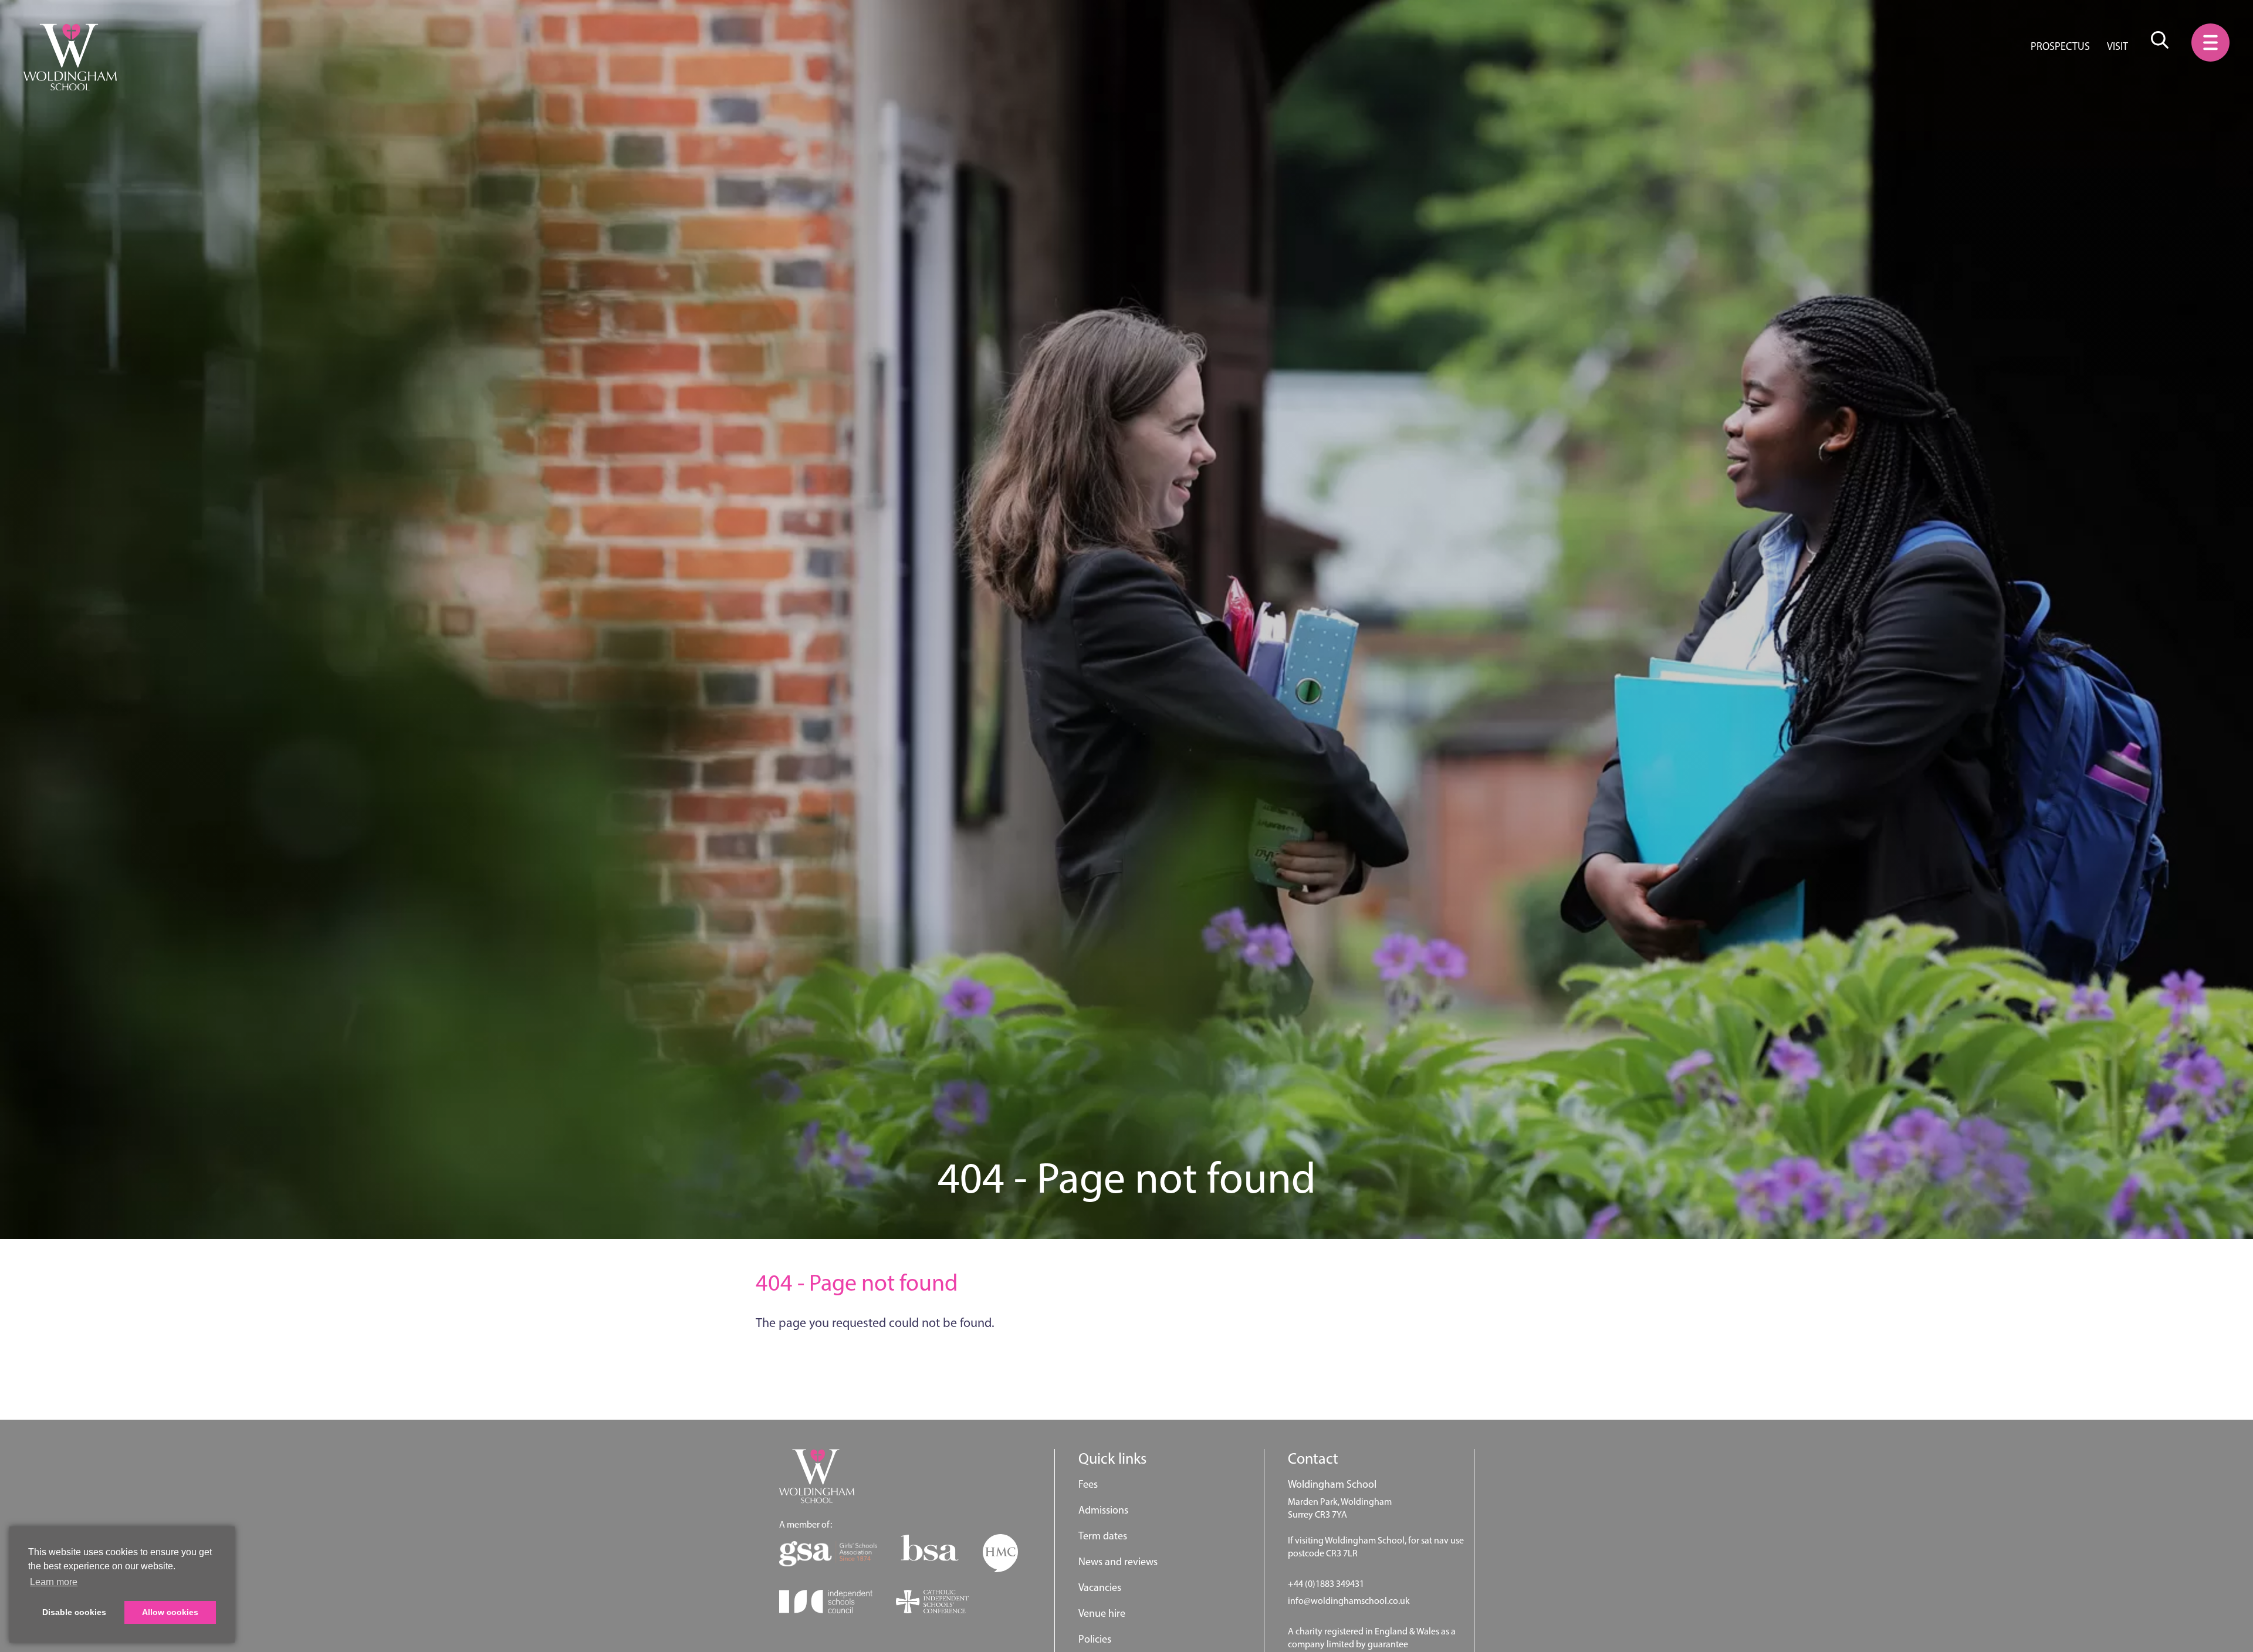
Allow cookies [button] (170, 1612)
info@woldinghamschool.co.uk (1349, 1601)
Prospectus (2060, 46)
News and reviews (1118, 1562)
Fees (1088, 1484)
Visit (2117, 46)
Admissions (1103, 1510)
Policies (1095, 1639)
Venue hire (1102, 1613)
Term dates (1103, 1536)
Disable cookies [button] (74, 1612)
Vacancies (1100, 1587)
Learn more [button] (54, 1582)
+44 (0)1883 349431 (1326, 1584)
